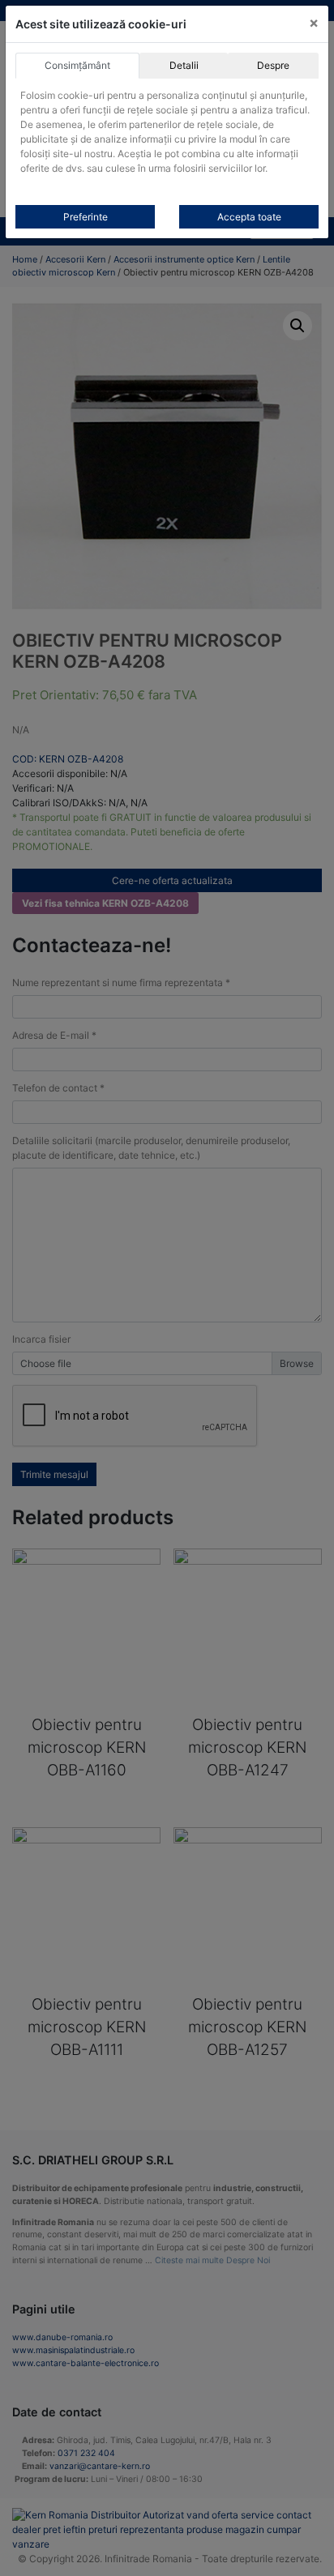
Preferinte (86, 217)
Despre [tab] (273, 65)
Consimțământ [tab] (77, 65)
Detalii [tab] (184, 65)
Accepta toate (249, 217)
